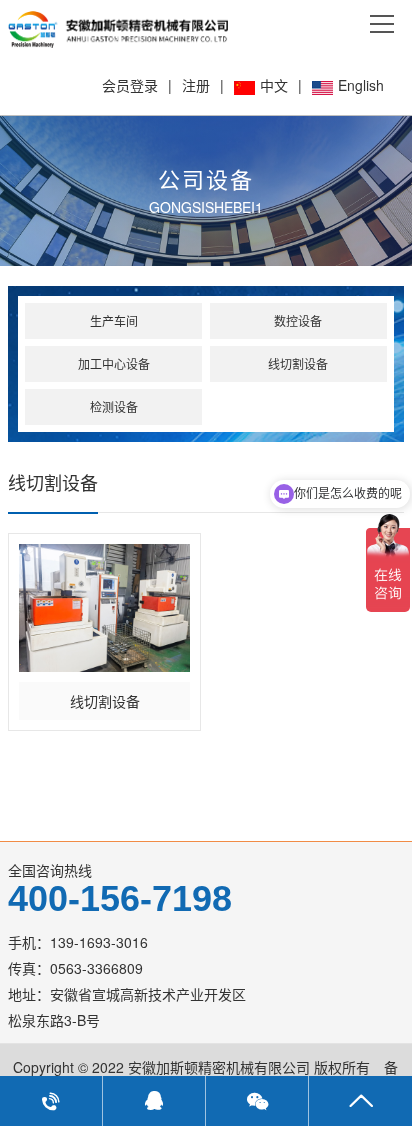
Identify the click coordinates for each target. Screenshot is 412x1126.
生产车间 (114, 320)
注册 (196, 85)
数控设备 (298, 320)
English (361, 85)
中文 (274, 85)
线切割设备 (298, 363)
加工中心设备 (114, 363)
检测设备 (114, 406)
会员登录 (130, 85)
